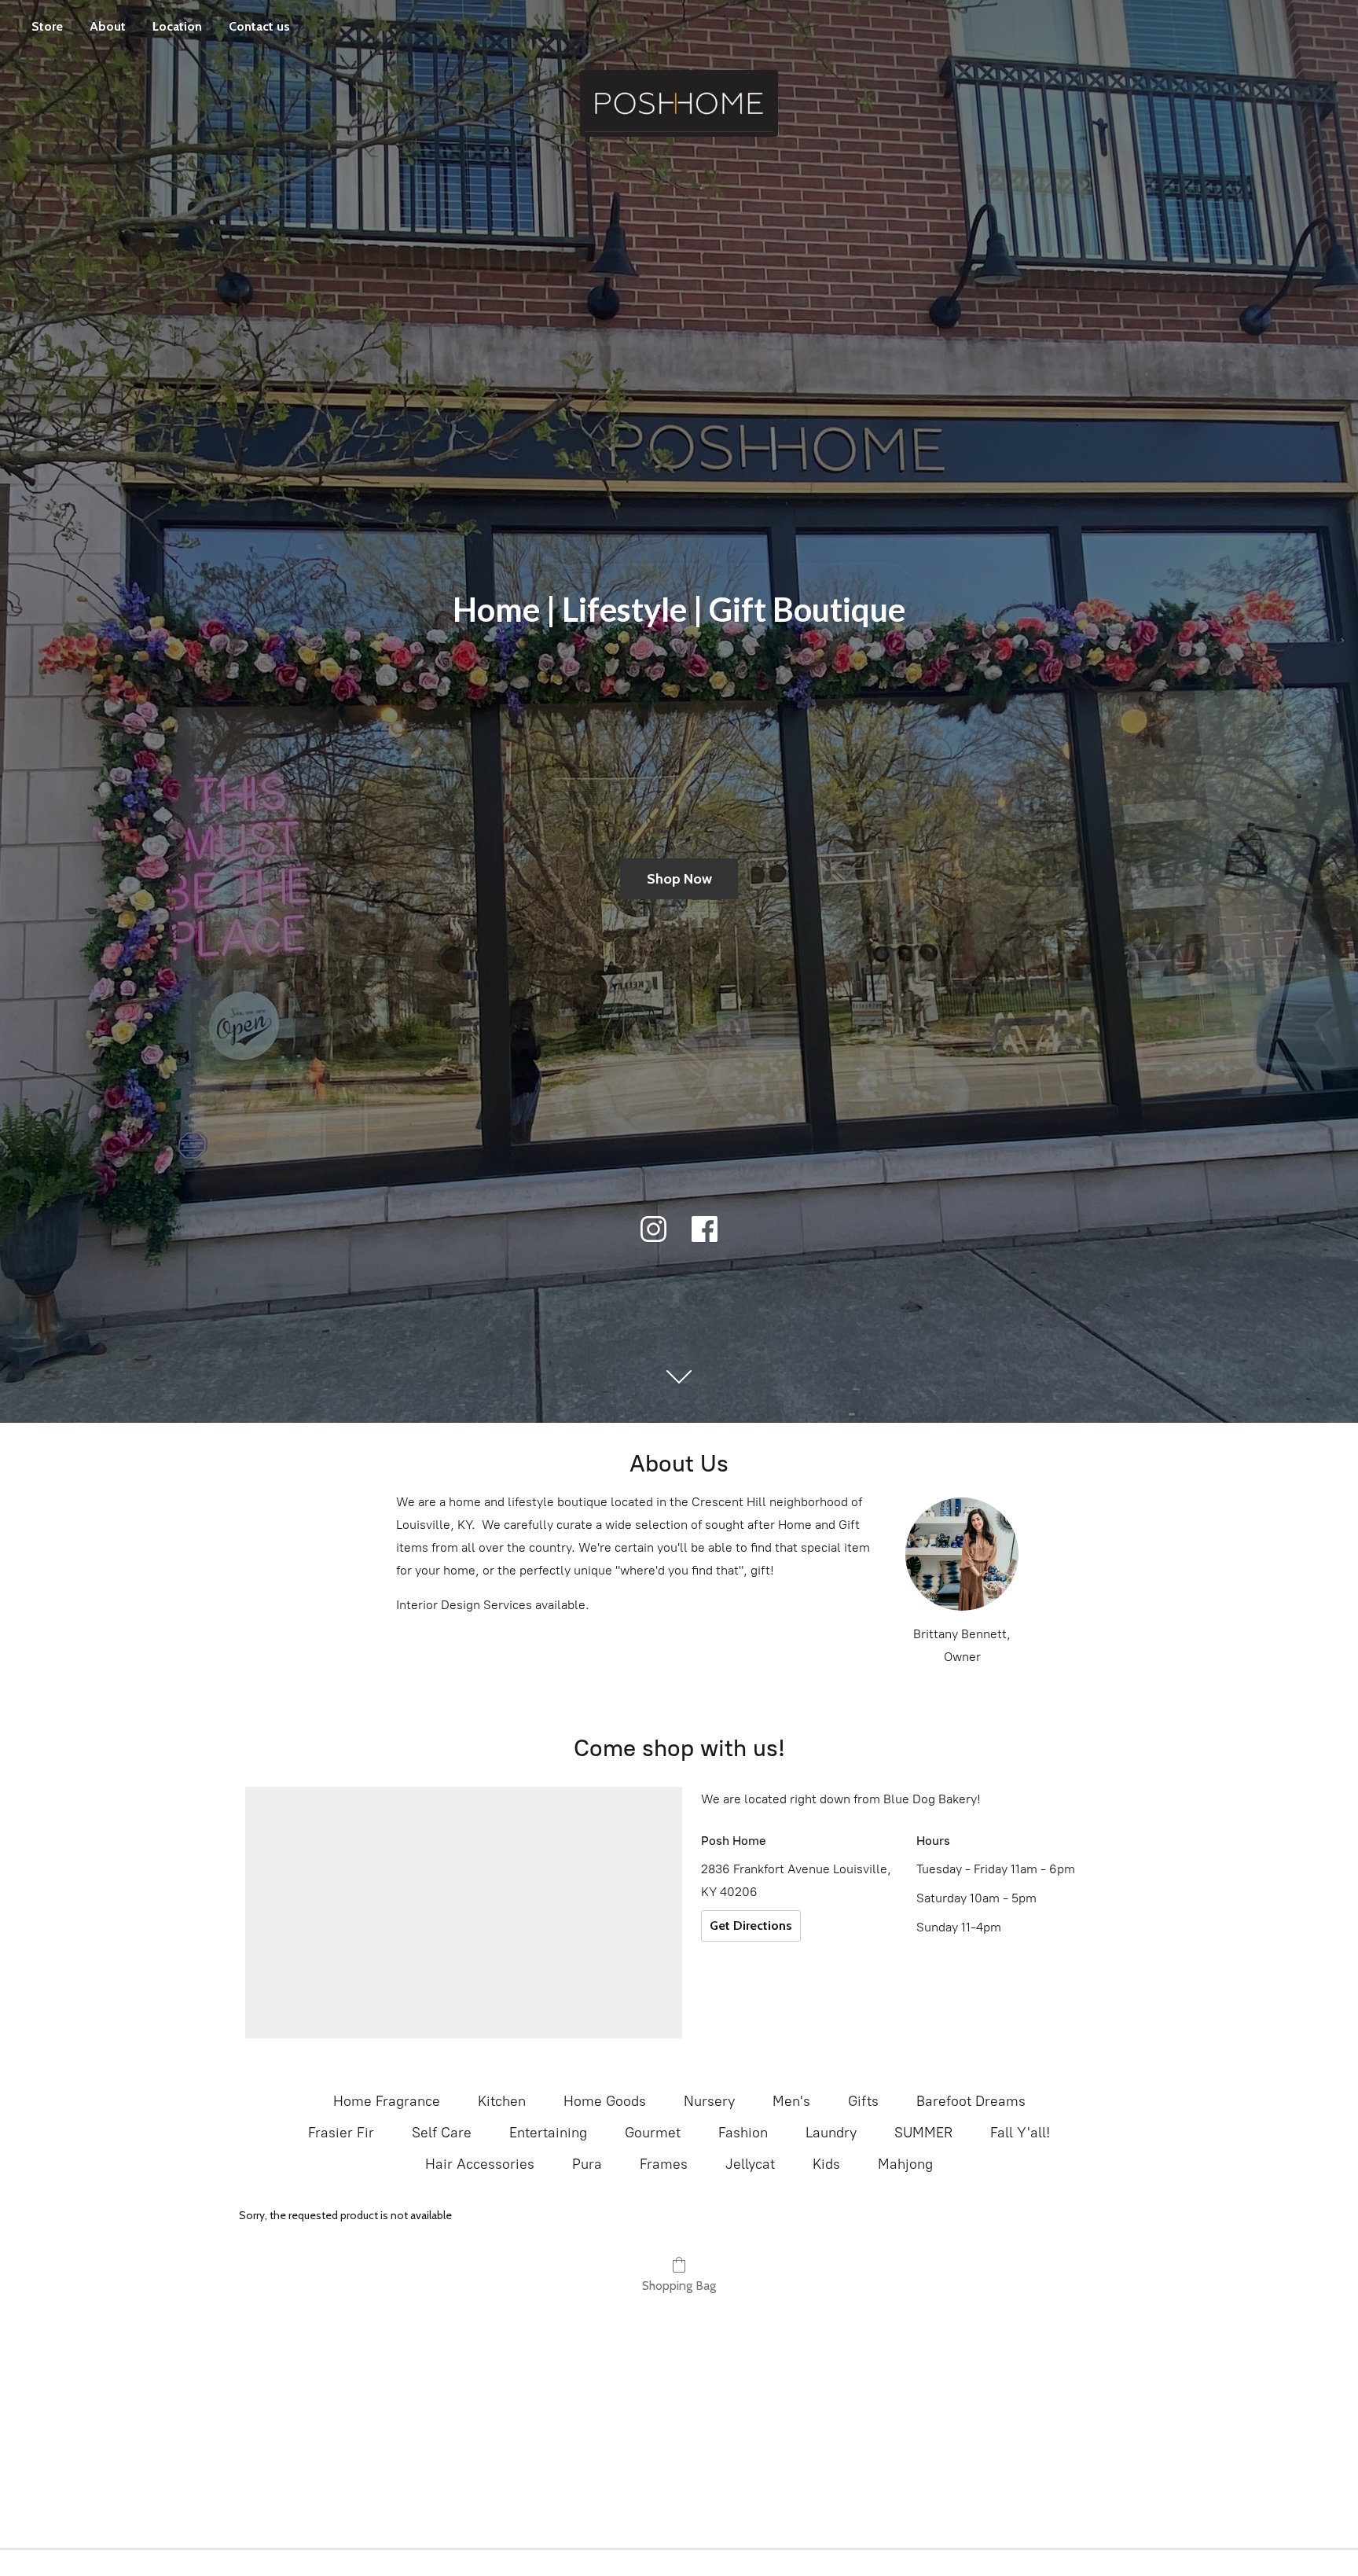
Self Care (442, 2133)
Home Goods (605, 2101)
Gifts (863, 2101)
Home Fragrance (387, 2101)
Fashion (743, 2133)
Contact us (259, 26)
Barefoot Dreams (971, 2101)
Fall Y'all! (1020, 2133)
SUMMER (923, 2133)
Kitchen (502, 2101)
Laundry (831, 2133)
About (108, 26)
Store (47, 26)
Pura (587, 2164)
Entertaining (548, 2133)
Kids (826, 2164)
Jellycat (750, 2164)
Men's (791, 2101)
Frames (664, 2164)
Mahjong (905, 2164)
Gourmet (653, 2133)
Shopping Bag (679, 2286)
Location (177, 26)
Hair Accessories (480, 2164)
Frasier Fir (341, 2133)
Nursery (709, 2101)
